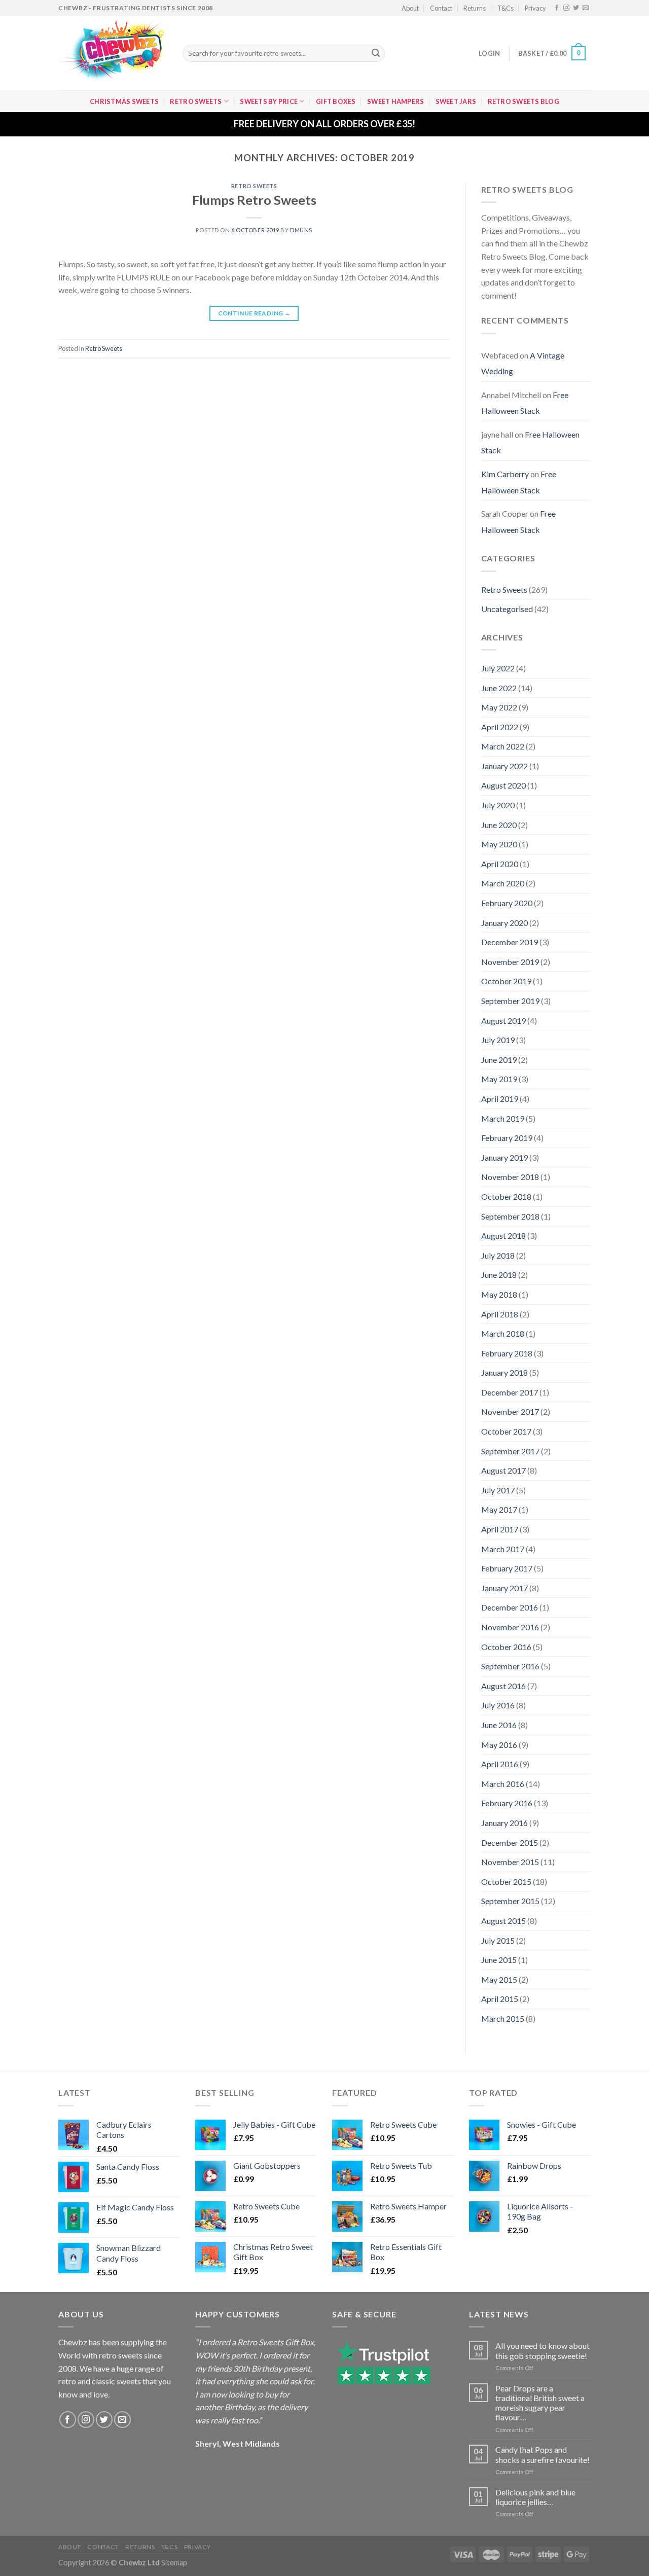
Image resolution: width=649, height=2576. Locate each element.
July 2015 (498, 1940)
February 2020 (507, 903)
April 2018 (500, 1314)
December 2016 (510, 1607)
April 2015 (500, 1999)
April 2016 (500, 1764)
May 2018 (499, 1294)
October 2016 (506, 1647)
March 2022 (503, 746)
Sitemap (174, 2563)
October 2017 (506, 1431)
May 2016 (499, 1745)
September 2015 (510, 1901)
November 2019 (510, 962)
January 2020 (504, 923)
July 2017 (498, 1490)
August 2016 (503, 1686)
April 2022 (500, 727)
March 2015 (503, 2018)
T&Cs (506, 8)
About (410, 8)
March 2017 (503, 1549)
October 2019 (506, 981)
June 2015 (499, 1960)
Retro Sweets (196, 101)
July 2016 (498, 1705)
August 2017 (503, 1470)
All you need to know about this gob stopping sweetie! (543, 2350)
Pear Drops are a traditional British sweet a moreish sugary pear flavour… (540, 2403)
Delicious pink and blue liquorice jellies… (535, 2497)
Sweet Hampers (395, 101)
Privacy (535, 8)
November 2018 (510, 1177)
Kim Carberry (505, 474)
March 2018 (503, 1333)
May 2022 (499, 707)
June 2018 (499, 1275)
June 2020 (499, 825)
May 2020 (499, 844)
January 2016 (504, 1823)
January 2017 (504, 1588)
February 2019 (507, 1138)
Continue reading (255, 313)
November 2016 (510, 1627)
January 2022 (504, 766)
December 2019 (510, 942)
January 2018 (504, 1372)
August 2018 (503, 1236)
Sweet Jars (456, 101)
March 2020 (503, 883)
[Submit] (376, 53)
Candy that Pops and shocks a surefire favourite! (543, 2454)
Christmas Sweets (124, 101)
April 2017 (500, 1529)
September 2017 (510, 1451)
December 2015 (510, 1842)
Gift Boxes (336, 101)
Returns (475, 8)
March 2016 (503, 1784)
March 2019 (503, 1118)
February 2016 (507, 1803)
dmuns (301, 230)
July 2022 (498, 668)
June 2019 (499, 1060)
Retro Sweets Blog (524, 101)
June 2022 (499, 688)
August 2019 (503, 1021)
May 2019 (499, 1079)
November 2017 (510, 1411)
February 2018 (507, 1353)
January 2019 (504, 1157)
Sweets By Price (269, 101)
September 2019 (510, 1001)
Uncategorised (507, 609)
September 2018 (510, 1216)
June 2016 (499, 1725)
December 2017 (510, 1392)
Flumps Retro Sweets (254, 200)
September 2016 (510, 1666)
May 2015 (499, 1979)
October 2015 (506, 1882)
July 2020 (498, 805)
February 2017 (507, 1568)
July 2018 (498, 1255)
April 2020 (500, 864)
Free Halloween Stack (525, 403)
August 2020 (503, 785)
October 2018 (506, 1196)
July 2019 (498, 1040)
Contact (441, 8)
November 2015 (510, 1862)
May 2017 (499, 1509)
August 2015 (503, 1921)
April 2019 (500, 1099)
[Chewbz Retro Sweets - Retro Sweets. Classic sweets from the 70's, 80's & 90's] (113, 53)
